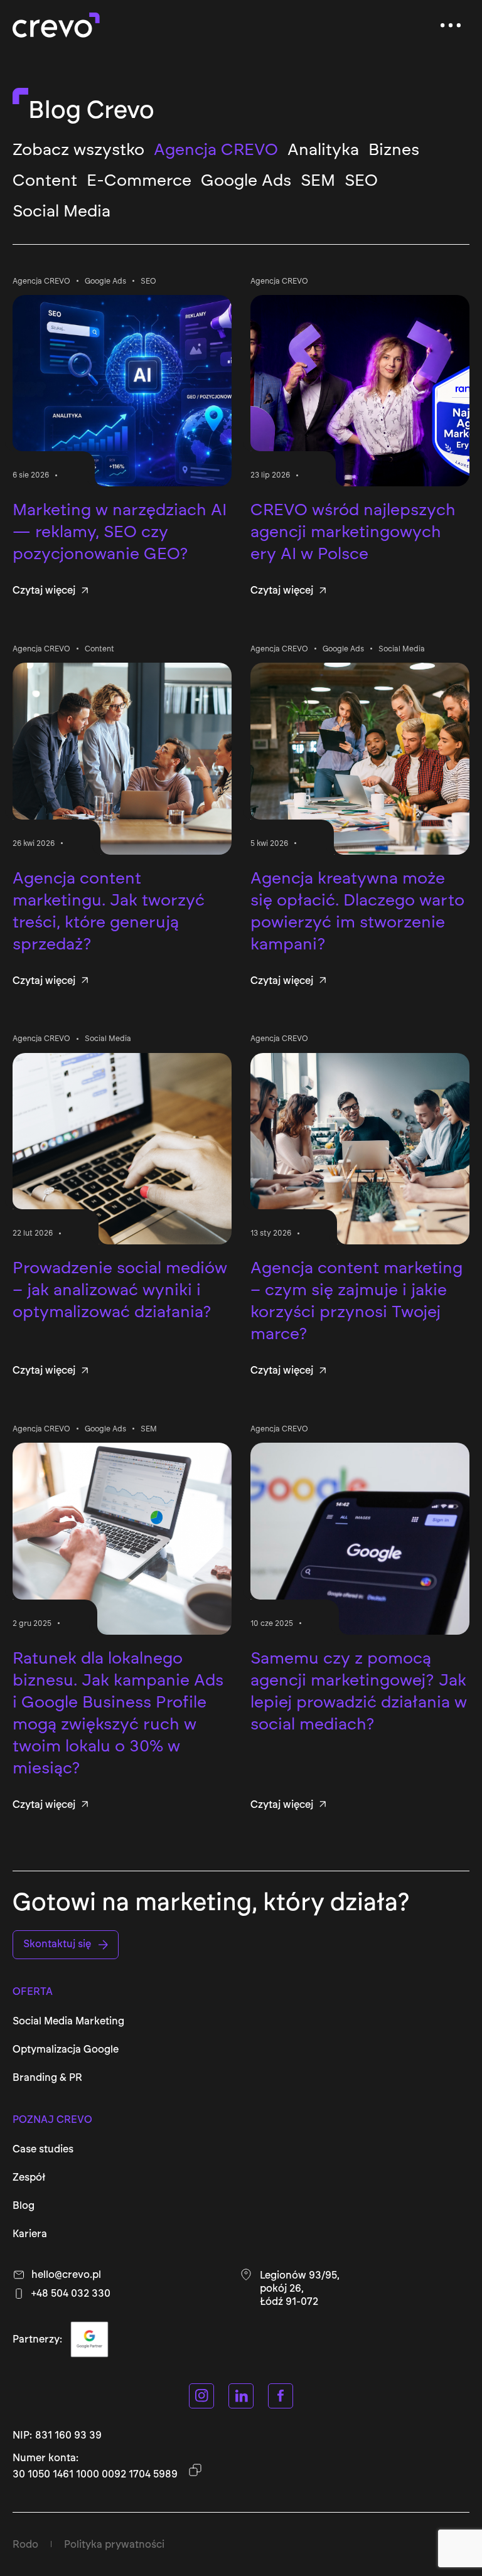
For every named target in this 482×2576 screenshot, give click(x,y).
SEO (361, 180)
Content (45, 180)
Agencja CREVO (216, 149)
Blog (24, 2205)
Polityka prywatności (114, 2544)
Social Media (62, 211)
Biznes (394, 149)
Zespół (29, 2177)
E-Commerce (139, 180)
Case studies (43, 2149)
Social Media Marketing (68, 2021)
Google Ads (246, 180)
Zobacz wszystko (78, 149)
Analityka (323, 149)
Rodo (25, 2544)
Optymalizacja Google (66, 2049)
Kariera (30, 2234)
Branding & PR (47, 2077)
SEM (318, 180)
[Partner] (89, 2339)
